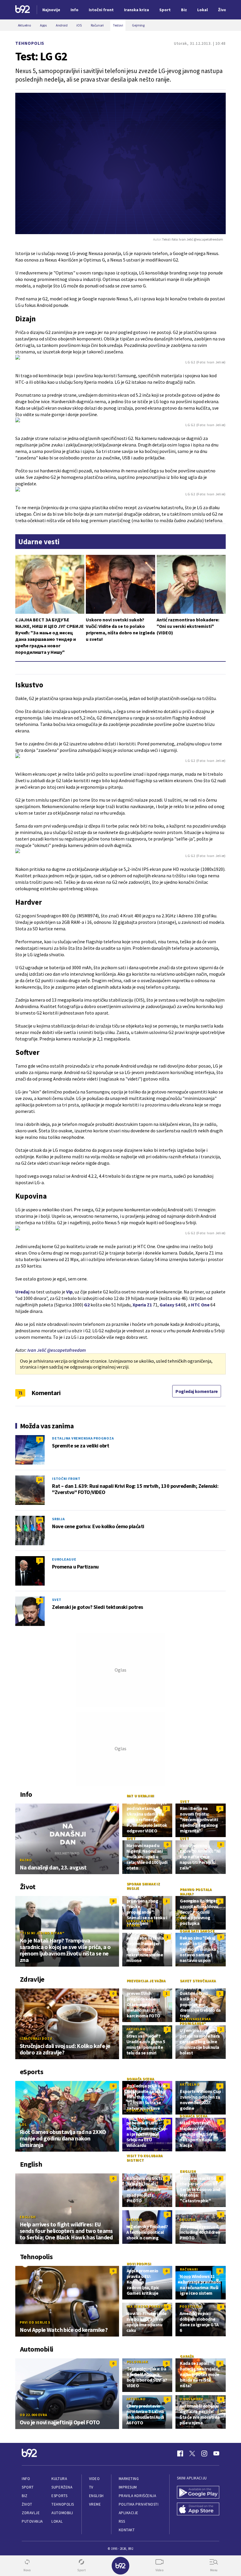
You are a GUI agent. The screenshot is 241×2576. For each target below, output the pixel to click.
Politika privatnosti (139, 2504)
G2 (87, 1305)
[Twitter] (192, 2453)
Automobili (62, 2513)
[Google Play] (198, 2493)
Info (26, 2479)
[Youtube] (216, 2453)
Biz (25, 2496)
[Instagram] (204, 2453)
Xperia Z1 (142, 1305)
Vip (69, 1292)
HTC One (200, 1305)
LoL (23, 2124)
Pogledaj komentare (197, 1391)
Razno (26, 1860)
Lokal (57, 2521)
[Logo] (23, 10)
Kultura (59, 2479)
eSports (59, 2496)
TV (91, 2487)
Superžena (62, 2487)
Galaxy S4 (170, 1305)
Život (27, 2504)
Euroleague (64, 1559)
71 (20, 1393)
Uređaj (22, 1292)
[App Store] (198, 2510)
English (28, 2217)
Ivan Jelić (37, 1350)
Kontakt (127, 2530)
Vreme (95, 2504)
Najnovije (51, 10)
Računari (189, 2269)
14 (40, 1479)
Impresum (128, 2487)
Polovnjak (137, 2362)
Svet (57, 1600)
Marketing (129, 2479)
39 (40, 1520)
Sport (28, 2487)
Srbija (58, 1519)
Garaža (187, 2356)
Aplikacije (129, 2513)
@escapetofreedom (66, 1350)
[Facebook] (180, 2453)
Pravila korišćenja (138, 2496)
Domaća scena (140, 2079)
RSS (122, 2521)
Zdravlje (31, 2513)
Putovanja (32, 2521)
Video (94, 2479)
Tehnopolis (30, 43)
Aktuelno (136, 2029)
